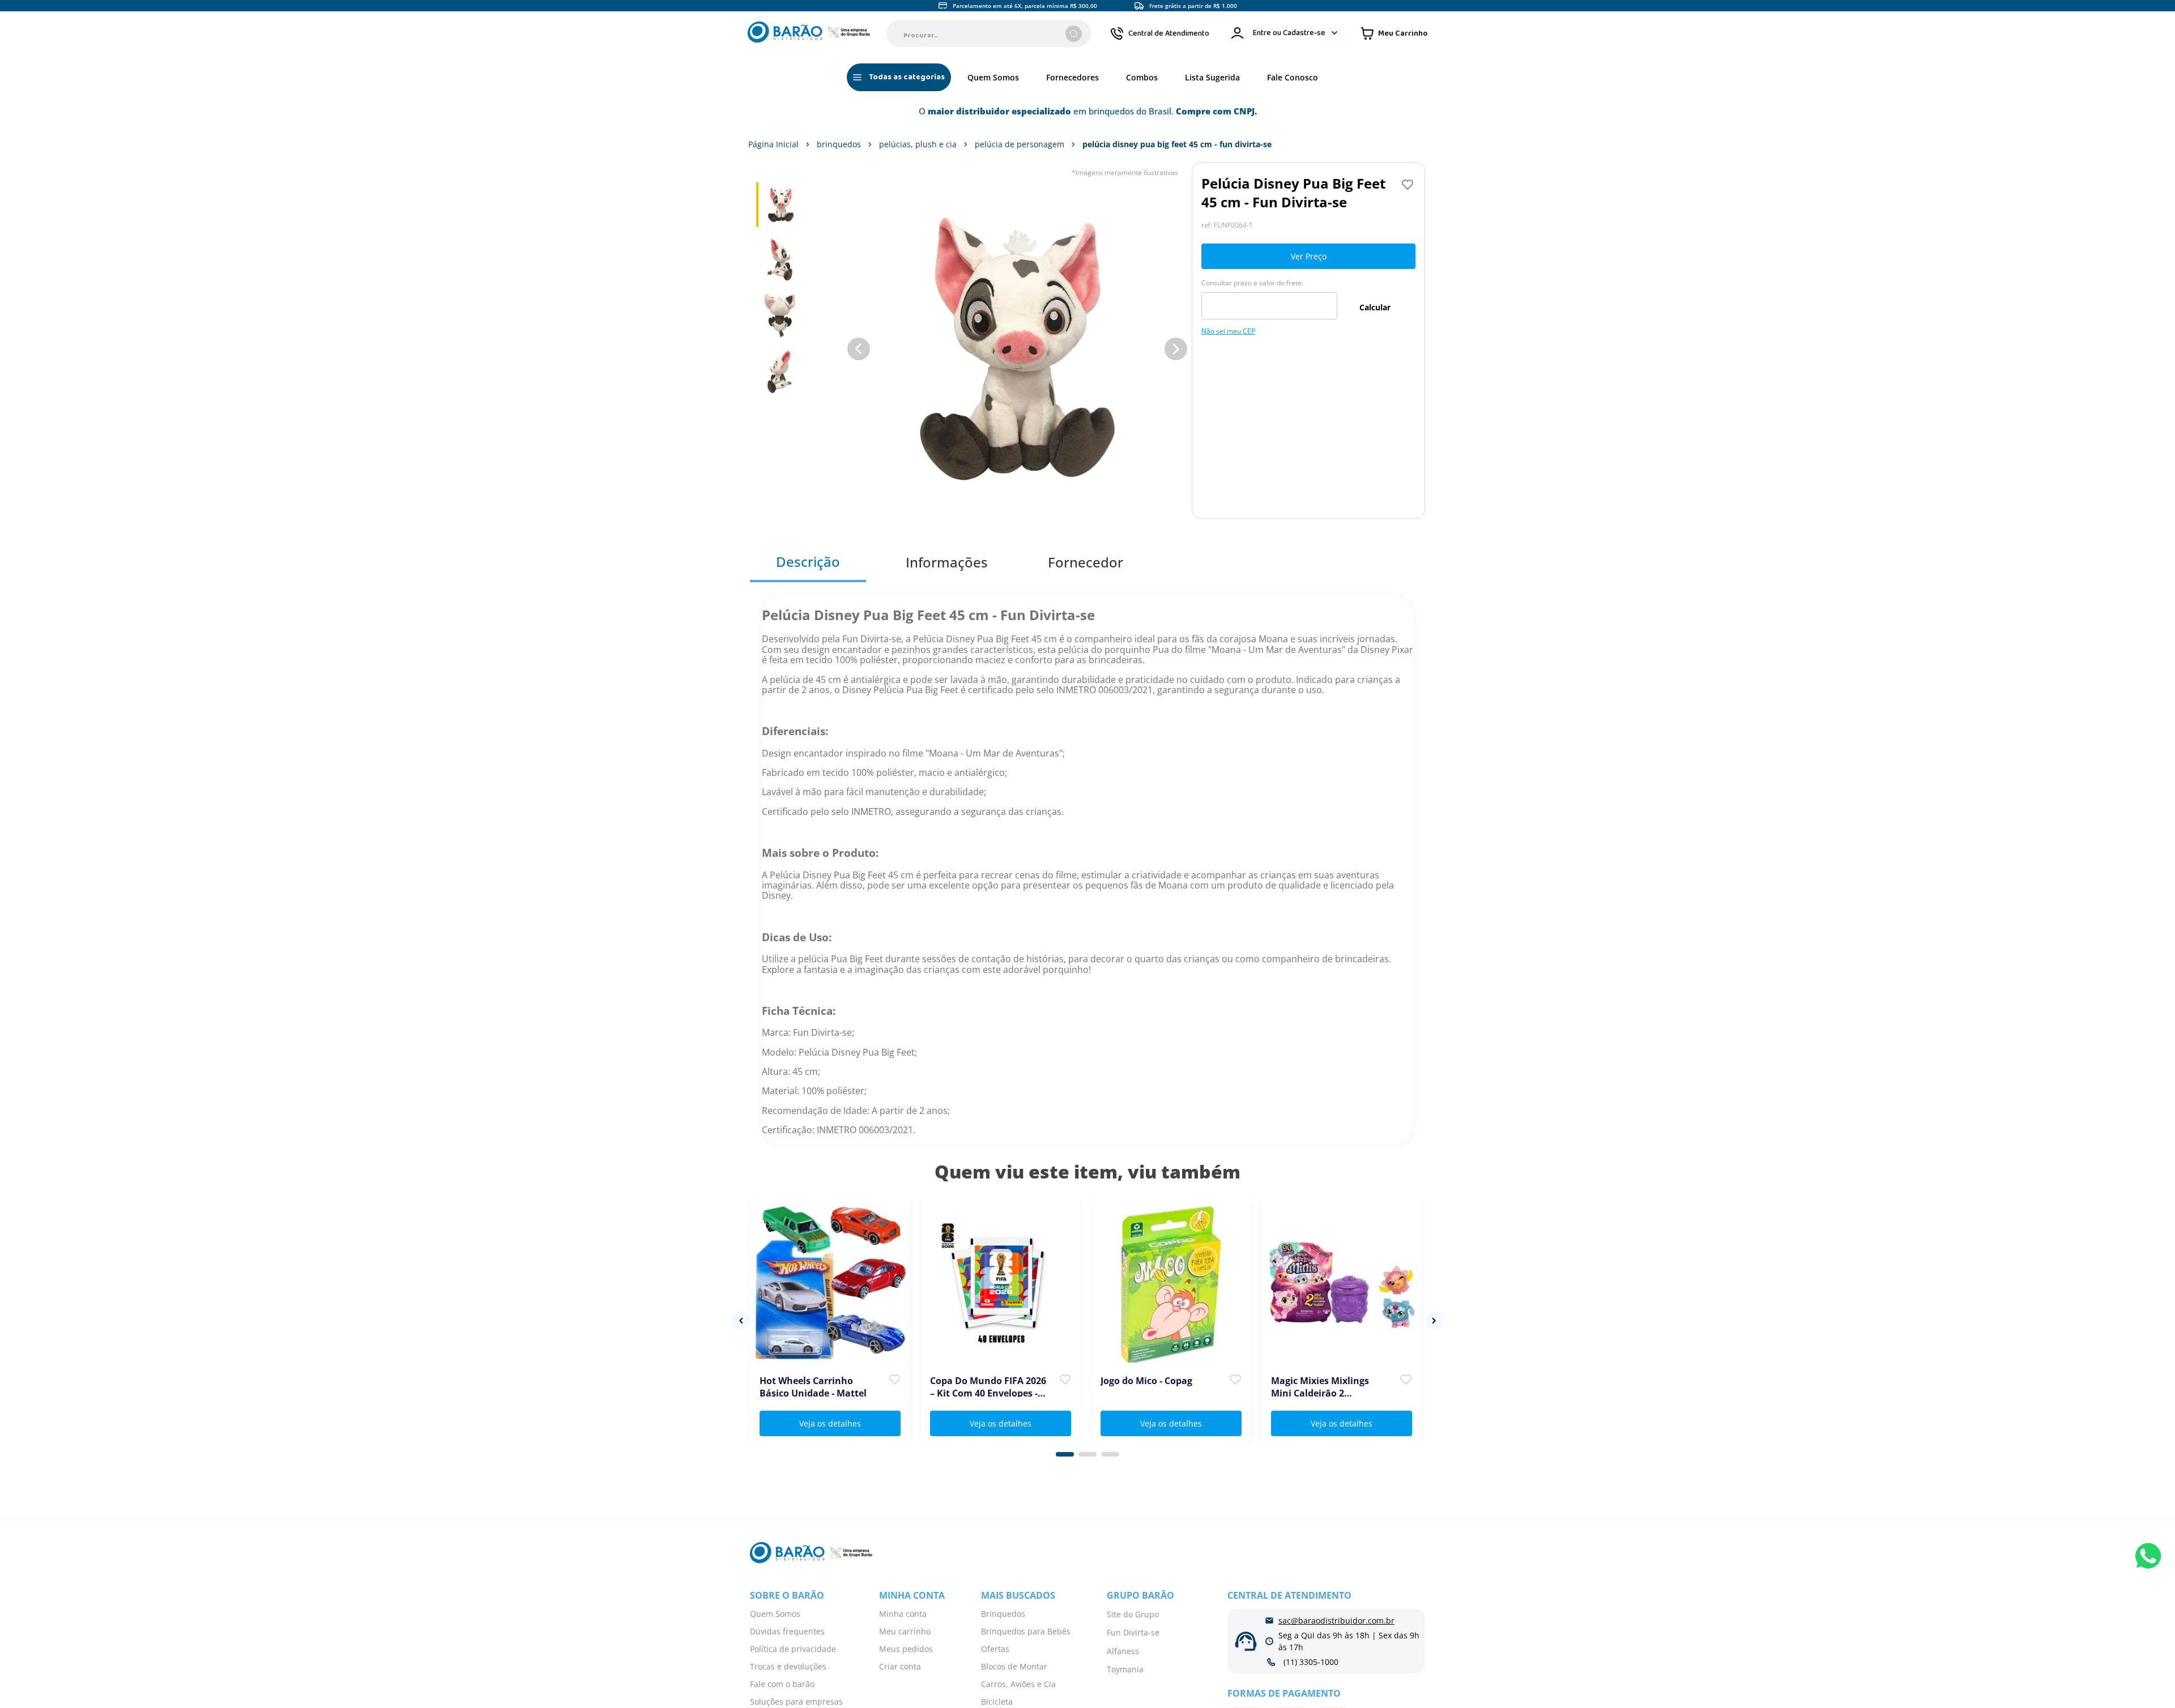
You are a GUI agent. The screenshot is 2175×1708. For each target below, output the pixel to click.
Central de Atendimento (1169, 33)
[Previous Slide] (741, 1321)
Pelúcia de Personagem (1020, 144)
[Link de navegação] (809, 33)
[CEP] (1269, 299)
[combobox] (989, 33)
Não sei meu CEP (1228, 331)
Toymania (1125, 1669)
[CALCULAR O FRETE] (1375, 307)
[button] (1065, 1454)
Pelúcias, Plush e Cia (918, 144)
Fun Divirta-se (1133, 1632)
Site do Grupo (1133, 1614)
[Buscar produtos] (1074, 34)
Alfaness (1123, 1651)
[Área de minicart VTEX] (1394, 33)
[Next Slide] (1434, 1321)
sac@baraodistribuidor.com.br (1336, 1621)
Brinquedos (839, 144)
